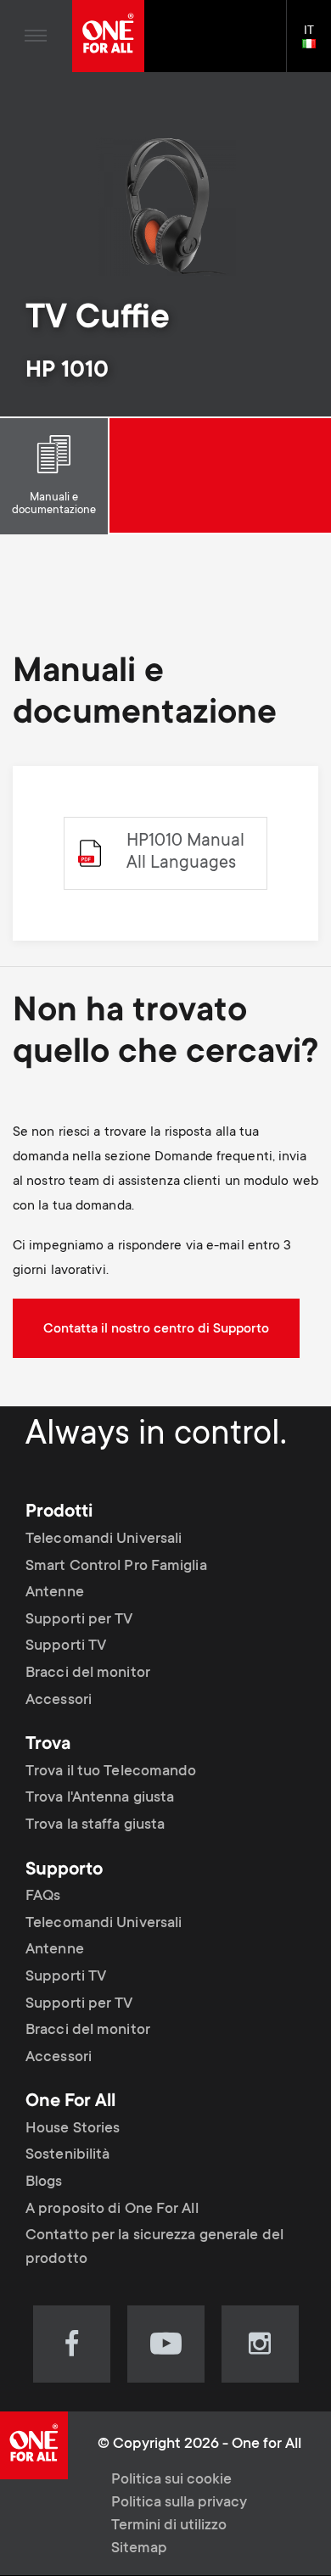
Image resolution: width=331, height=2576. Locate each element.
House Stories (73, 2129)
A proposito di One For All (112, 2210)
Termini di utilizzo (169, 2526)
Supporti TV (66, 1646)
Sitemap (139, 2549)
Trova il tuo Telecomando (111, 1772)
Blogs (44, 2182)
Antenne (55, 1593)
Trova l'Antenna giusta (100, 1798)
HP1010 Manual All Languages (185, 853)
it (317, 45)
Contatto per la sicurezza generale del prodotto (154, 2248)
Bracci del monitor (88, 1674)
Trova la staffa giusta (95, 1825)
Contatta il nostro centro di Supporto (156, 1329)
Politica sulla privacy (179, 2503)
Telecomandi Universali (104, 1539)
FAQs (43, 1897)
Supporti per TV (79, 1620)
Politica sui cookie (171, 2480)
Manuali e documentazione (54, 504)
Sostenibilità (67, 2155)
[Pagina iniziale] (108, 36)
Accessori (59, 1701)
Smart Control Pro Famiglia (116, 1567)
